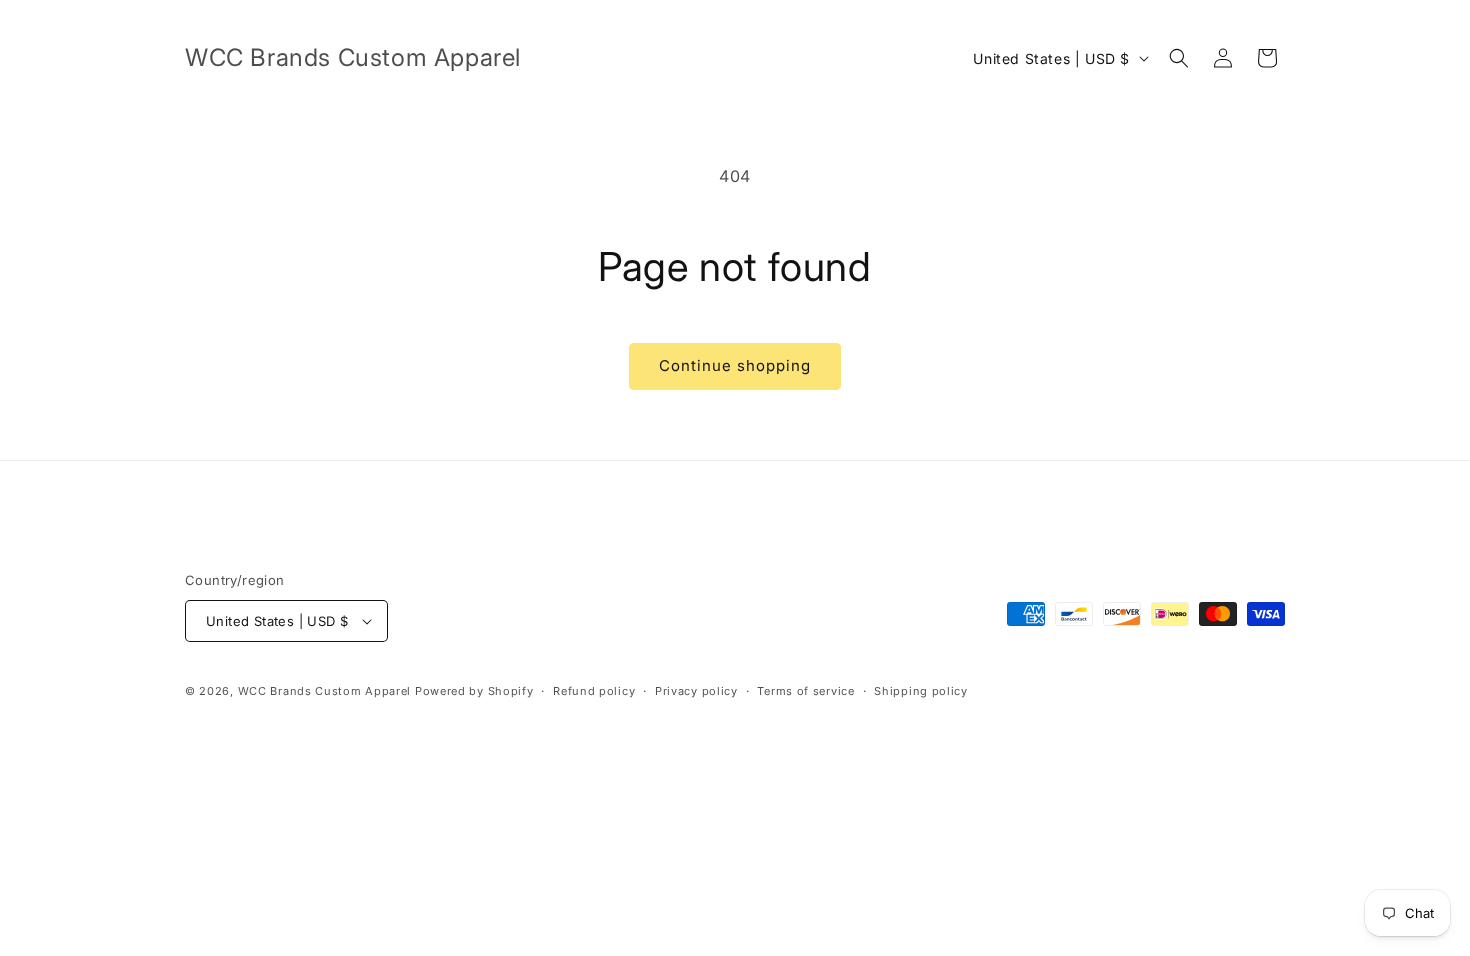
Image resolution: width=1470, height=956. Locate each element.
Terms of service (805, 691)
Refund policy (594, 691)
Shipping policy (921, 691)
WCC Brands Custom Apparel (325, 691)
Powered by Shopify (474, 691)
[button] (1179, 58)
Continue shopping (735, 365)
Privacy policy (696, 691)
